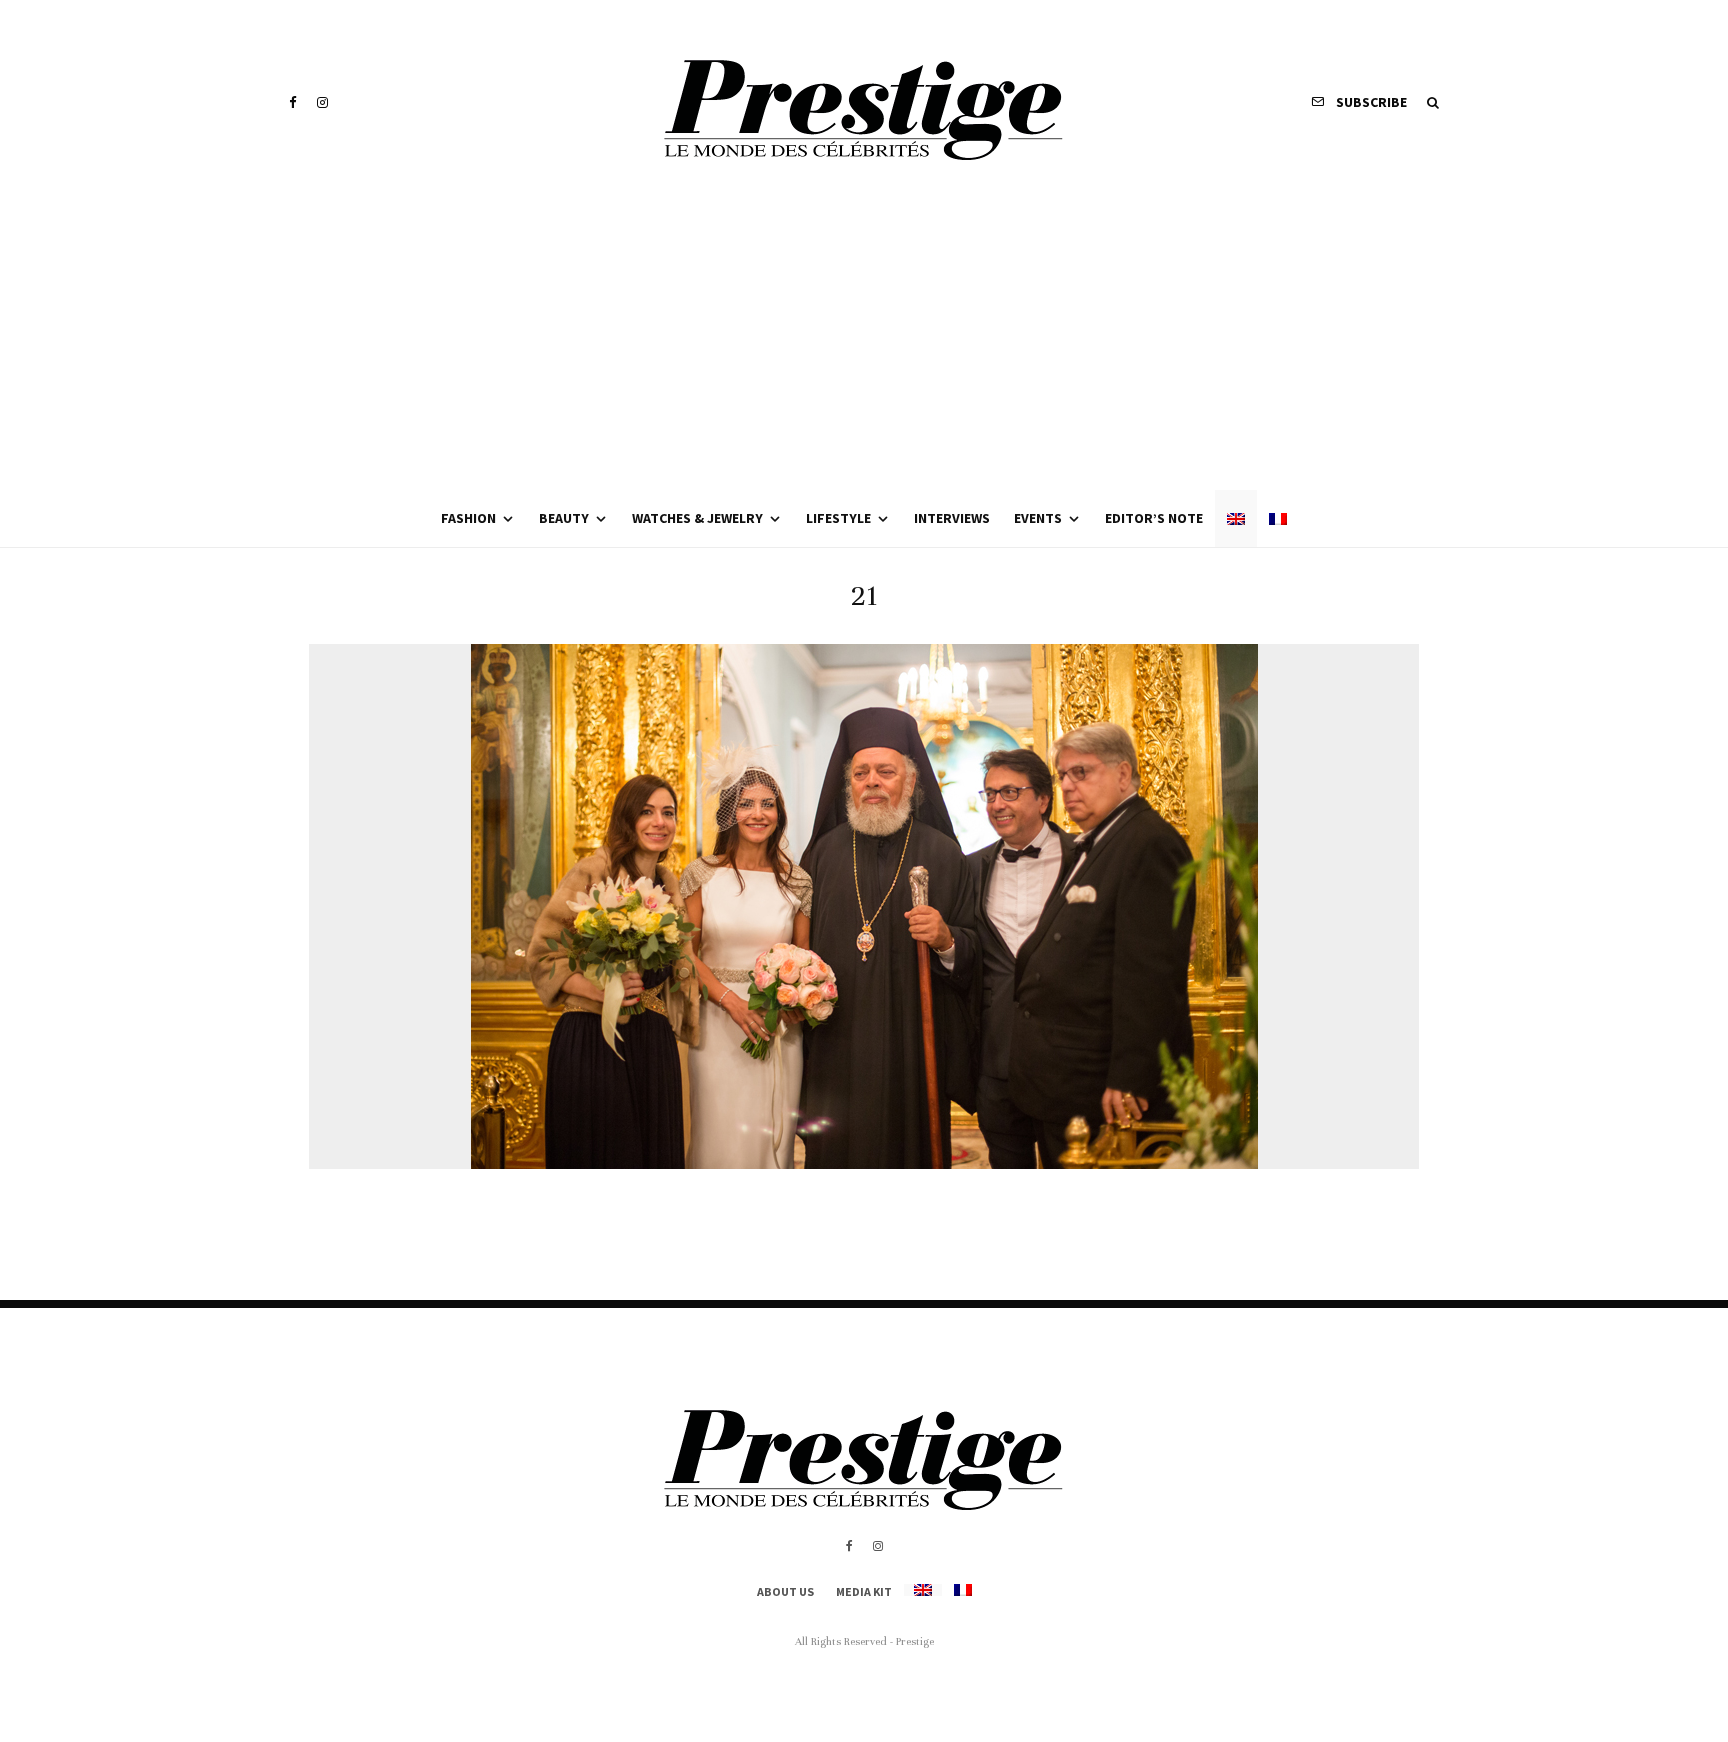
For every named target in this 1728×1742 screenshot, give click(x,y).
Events (1038, 518)
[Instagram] (322, 102)
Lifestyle (838, 518)
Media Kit (864, 1591)
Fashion (468, 518)
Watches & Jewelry (697, 518)
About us (785, 1591)
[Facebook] (293, 102)
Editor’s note (1154, 518)
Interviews (952, 518)
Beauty (564, 518)
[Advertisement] (864, 340)
